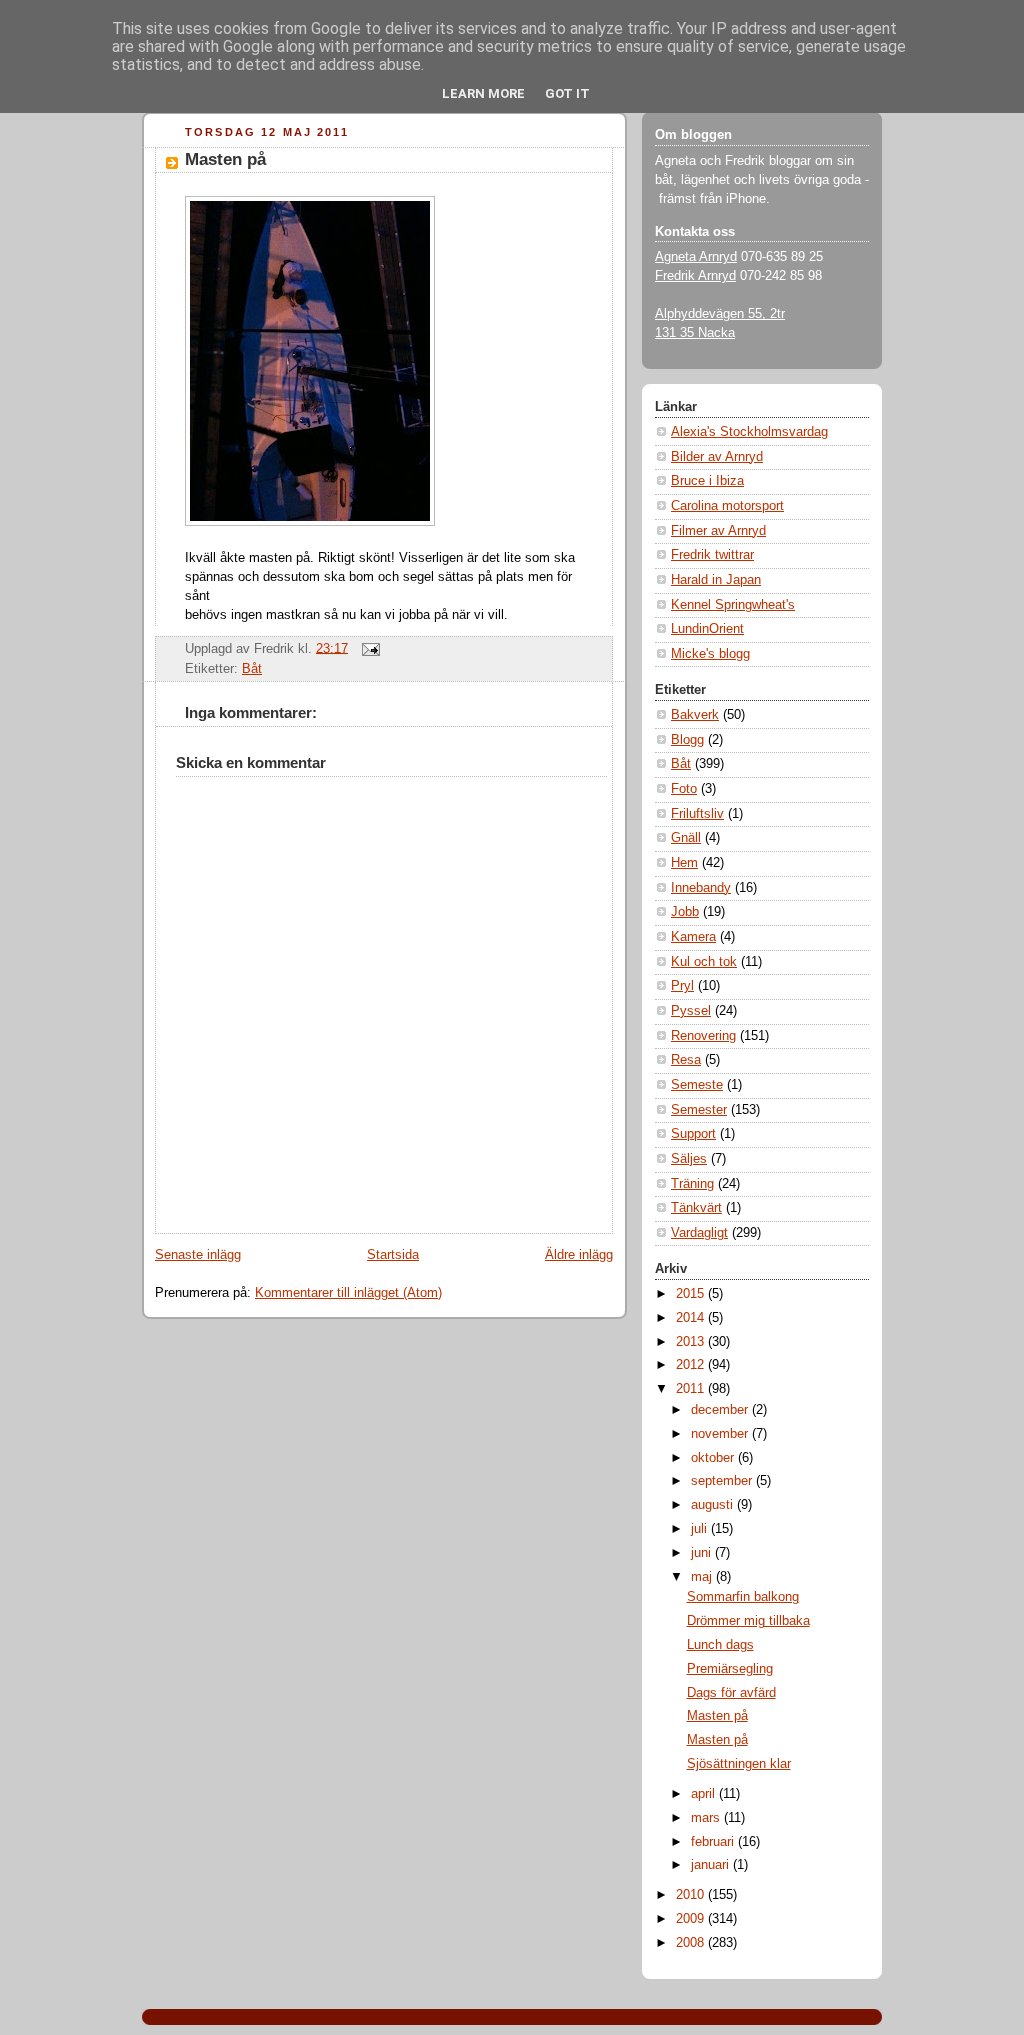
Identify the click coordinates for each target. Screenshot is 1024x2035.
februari (714, 1842)
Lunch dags (720, 1645)
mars (707, 1818)
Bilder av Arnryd (717, 457)
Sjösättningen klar (739, 1764)
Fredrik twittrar (712, 555)
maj (703, 1577)
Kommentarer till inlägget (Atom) (348, 1293)
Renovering (703, 1036)
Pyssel (691, 1011)
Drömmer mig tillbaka (748, 1621)
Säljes (689, 1159)
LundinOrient (707, 629)
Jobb (685, 912)
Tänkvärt (696, 1208)
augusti (714, 1505)
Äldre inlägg (579, 1255)
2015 (692, 1294)
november (721, 1434)
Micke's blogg (710, 654)
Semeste (697, 1085)
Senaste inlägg (198, 1255)
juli (701, 1529)
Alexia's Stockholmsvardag (749, 432)
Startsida (393, 1255)
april (705, 1794)
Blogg (687, 740)
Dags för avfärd (731, 1693)
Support (693, 1134)
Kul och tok (704, 962)
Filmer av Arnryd (718, 531)
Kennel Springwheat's (733, 605)
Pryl (682, 986)
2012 (692, 1365)
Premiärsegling (730, 1669)
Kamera (693, 937)
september (723, 1481)
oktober (714, 1458)
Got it (567, 93)
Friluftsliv (697, 814)
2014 (692, 1318)
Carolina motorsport (727, 506)
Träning (692, 1184)
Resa (686, 1060)
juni (703, 1553)
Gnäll (686, 838)
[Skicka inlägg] (368, 648)
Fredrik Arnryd (695, 276)
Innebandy (701, 888)
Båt (252, 669)
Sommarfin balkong (743, 1597)
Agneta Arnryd (696, 257)
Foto (684, 789)
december (721, 1410)
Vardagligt (699, 1233)
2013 (692, 1342)
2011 (692, 1389)
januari (712, 1865)
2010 (692, 1895)
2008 (692, 1943)
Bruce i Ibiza (707, 481)
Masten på (225, 159)
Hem (684, 863)
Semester (699, 1110)
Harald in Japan (716, 580)
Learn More (483, 93)
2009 (692, 1919)
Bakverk (695, 715)
